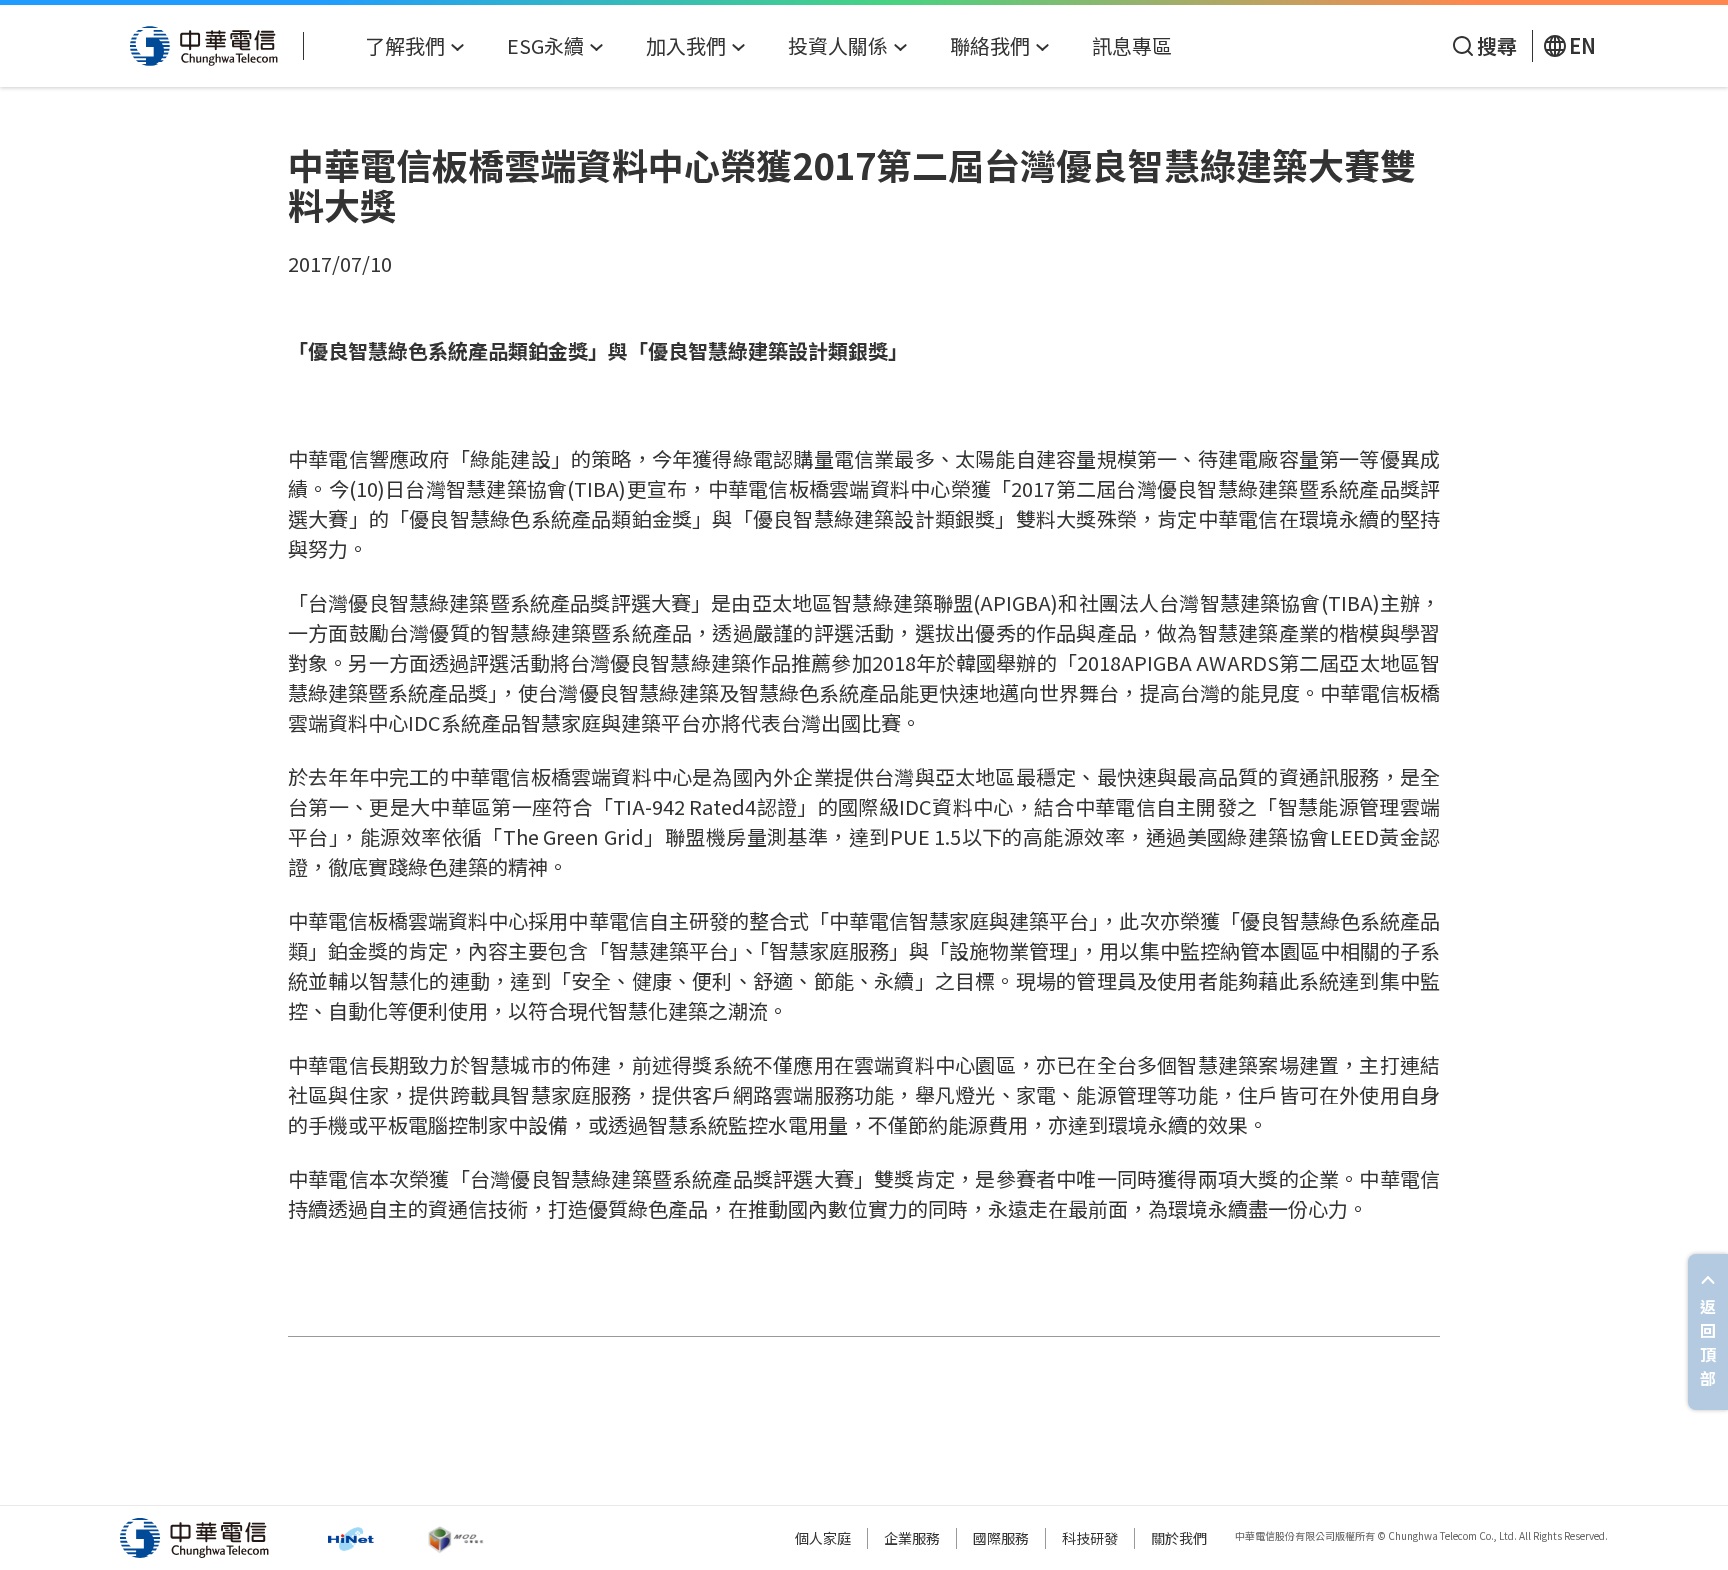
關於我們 (1179, 1538)
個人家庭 (823, 1538)
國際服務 (1001, 1538)
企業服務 (912, 1538)
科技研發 (1090, 1538)
